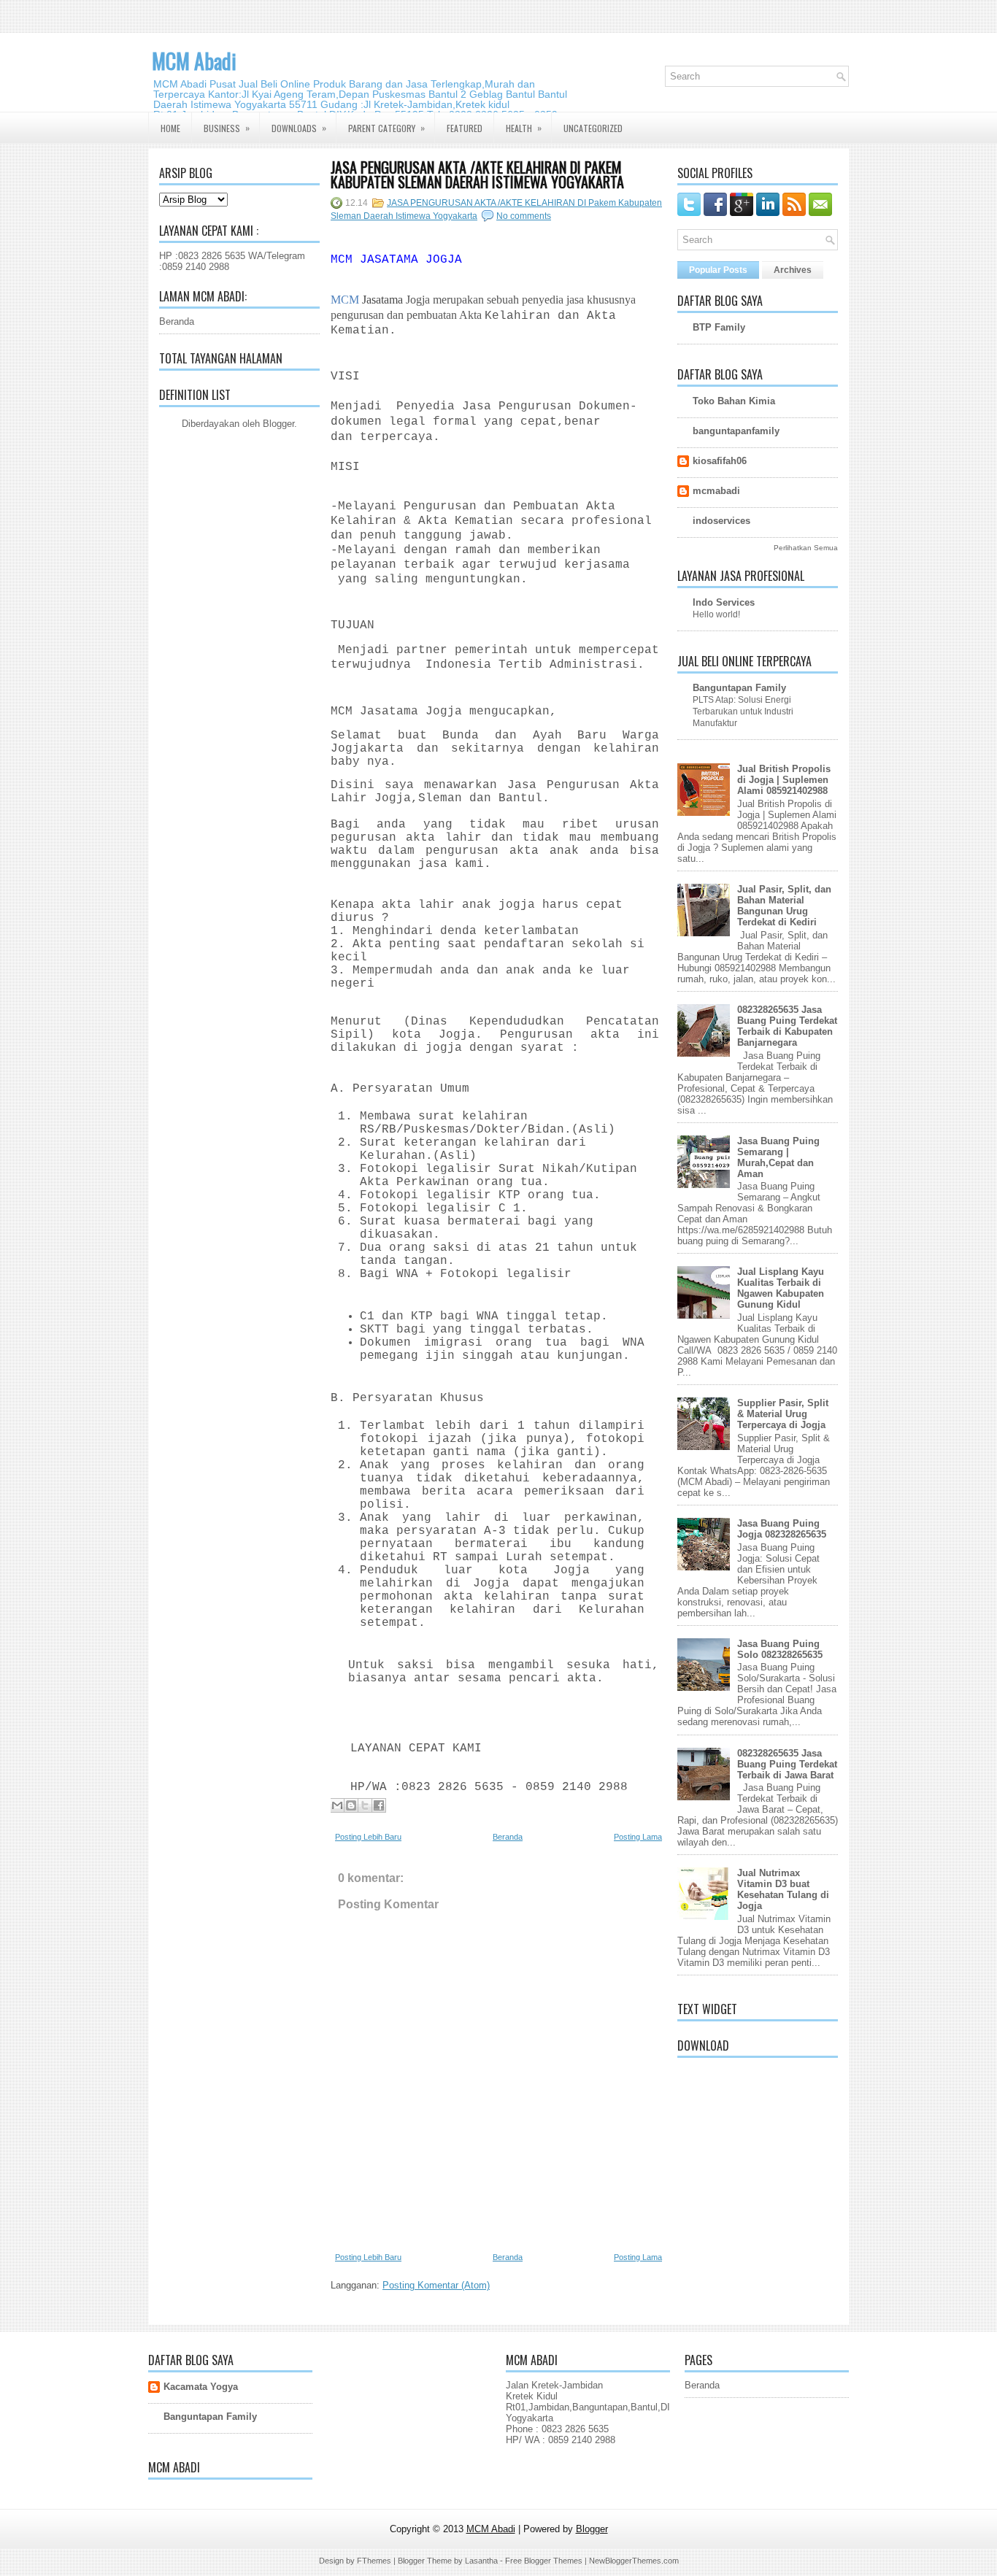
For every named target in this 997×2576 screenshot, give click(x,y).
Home (170, 128)
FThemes (374, 2561)
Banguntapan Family (739, 688)
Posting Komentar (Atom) (436, 2285)
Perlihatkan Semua (806, 548)
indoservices (721, 521)
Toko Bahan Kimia (734, 401)
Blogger (278, 424)
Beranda (177, 321)
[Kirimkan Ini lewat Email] (337, 1805)
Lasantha (481, 2561)
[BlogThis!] (351, 1805)
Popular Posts (718, 270)
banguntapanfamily (736, 431)
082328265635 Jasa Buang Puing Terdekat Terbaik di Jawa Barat (787, 1764)
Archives (793, 270)
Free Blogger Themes (544, 2561)
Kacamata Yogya (201, 2387)
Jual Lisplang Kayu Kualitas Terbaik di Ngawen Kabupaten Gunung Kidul (781, 1288)
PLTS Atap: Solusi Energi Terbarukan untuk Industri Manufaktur (743, 712)
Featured (465, 128)
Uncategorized (593, 128)
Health (524, 128)
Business (227, 128)
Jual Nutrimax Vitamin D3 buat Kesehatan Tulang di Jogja (783, 1889)
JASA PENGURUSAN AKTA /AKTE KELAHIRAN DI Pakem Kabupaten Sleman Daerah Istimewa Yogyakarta (477, 174)
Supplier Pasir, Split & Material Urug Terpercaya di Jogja (783, 1414)
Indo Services (724, 602)
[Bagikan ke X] (365, 1805)
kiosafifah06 (720, 461)
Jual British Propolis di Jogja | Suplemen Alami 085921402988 (784, 780)
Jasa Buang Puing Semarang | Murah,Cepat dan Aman (778, 1157)
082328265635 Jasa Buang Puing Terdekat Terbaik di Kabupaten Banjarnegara (787, 1026)
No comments (524, 216)
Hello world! (716, 614)
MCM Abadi (194, 61)
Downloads (299, 128)
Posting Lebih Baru (368, 1837)
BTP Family (719, 327)
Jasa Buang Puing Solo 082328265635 (780, 1649)
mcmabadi (716, 491)
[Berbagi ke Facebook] (379, 1805)
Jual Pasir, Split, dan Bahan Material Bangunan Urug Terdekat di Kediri (784, 906)
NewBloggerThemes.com (634, 2561)
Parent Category (386, 128)
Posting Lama (638, 1837)
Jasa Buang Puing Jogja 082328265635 (782, 1529)
